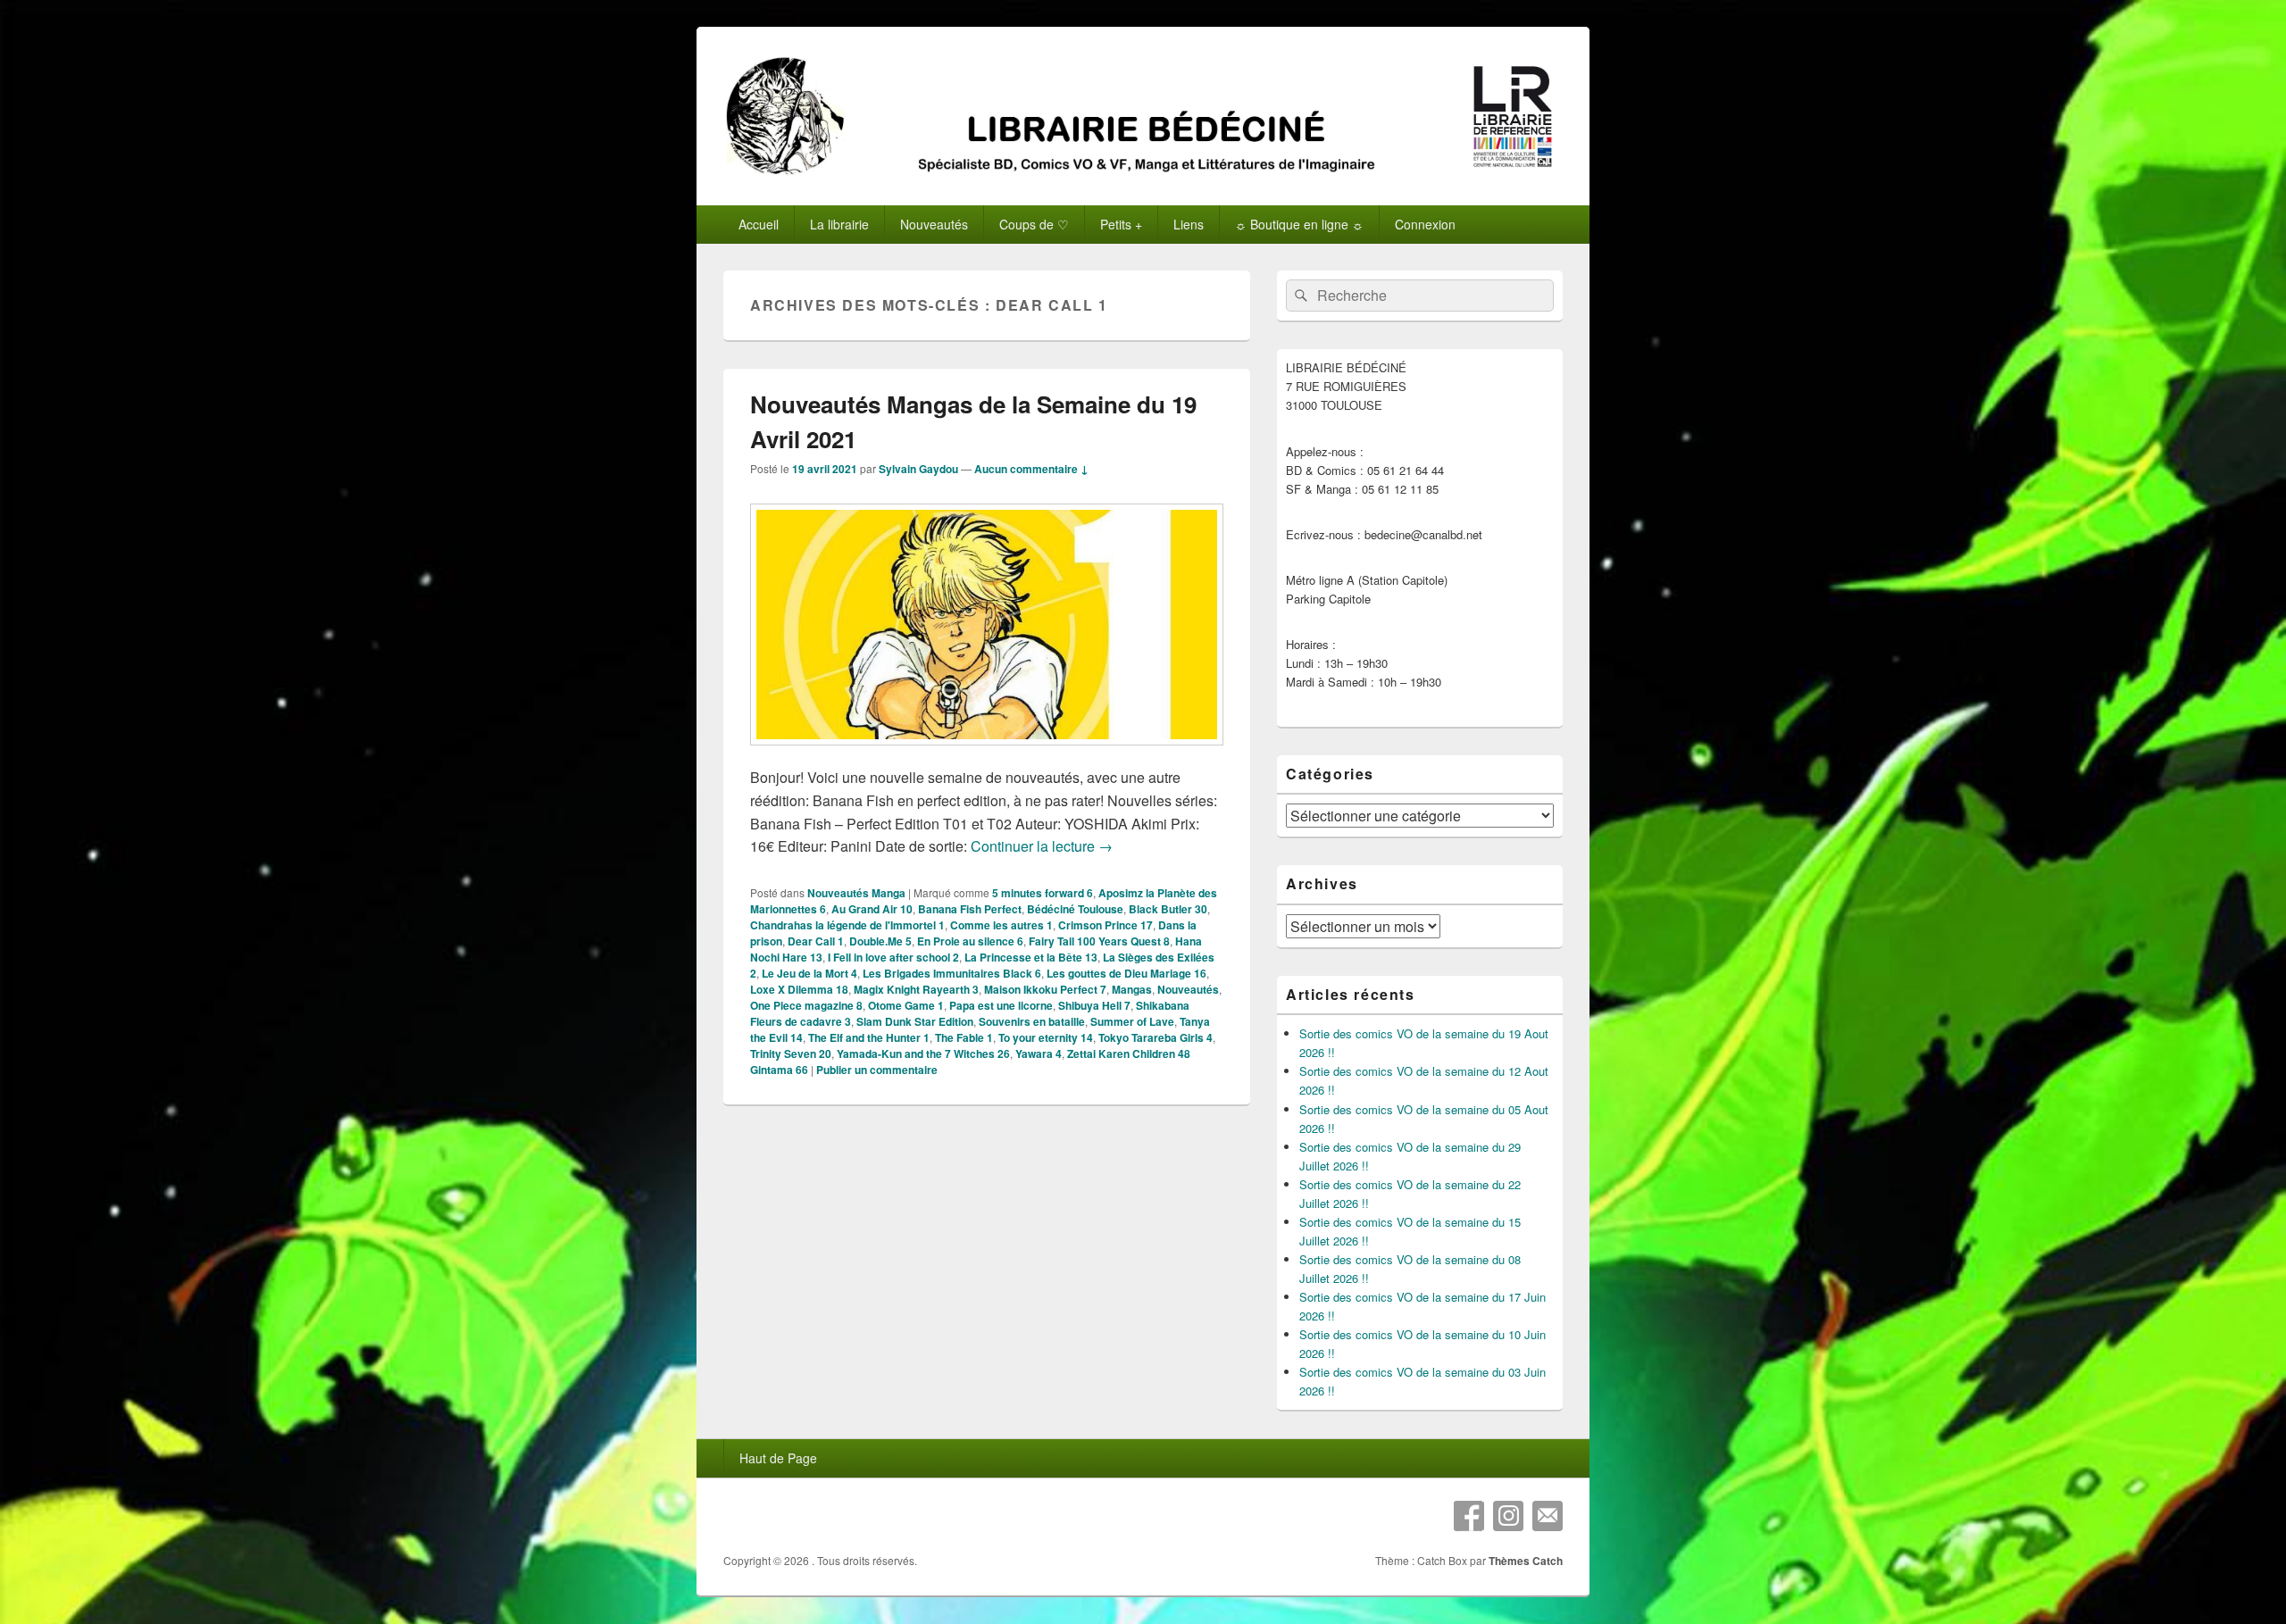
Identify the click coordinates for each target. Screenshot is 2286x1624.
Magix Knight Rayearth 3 (916, 989)
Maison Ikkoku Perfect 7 (1045, 989)
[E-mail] (1548, 1516)
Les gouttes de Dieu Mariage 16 (1126, 973)
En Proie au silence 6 (970, 941)
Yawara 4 (1039, 1054)
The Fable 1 (964, 1037)
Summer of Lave (1132, 1021)
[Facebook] (1469, 1516)
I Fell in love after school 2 (893, 957)
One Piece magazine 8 (806, 1005)
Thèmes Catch (1526, 1561)
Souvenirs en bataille (1032, 1021)
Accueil (759, 224)
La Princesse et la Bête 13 (1031, 957)
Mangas (1132, 989)
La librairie (839, 224)
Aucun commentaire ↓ (1031, 469)
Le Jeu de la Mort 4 (809, 973)
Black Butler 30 (1168, 909)
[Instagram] (1508, 1516)
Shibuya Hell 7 (1094, 1005)
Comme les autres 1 (1001, 925)
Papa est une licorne (1001, 1005)
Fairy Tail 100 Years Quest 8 (1099, 941)
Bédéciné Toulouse (1075, 909)
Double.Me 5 (880, 941)
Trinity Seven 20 (791, 1054)
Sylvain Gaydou (918, 469)
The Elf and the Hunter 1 (869, 1037)
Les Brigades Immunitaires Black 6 (952, 973)
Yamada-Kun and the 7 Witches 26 (923, 1054)
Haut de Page (778, 1458)
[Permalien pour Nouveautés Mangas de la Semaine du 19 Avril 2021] (987, 754)
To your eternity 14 (1046, 1037)
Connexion (1425, 224)
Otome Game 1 (906, 1005)
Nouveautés (1188, 989)
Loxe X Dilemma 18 (799, 989)
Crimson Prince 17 (1105, 925)
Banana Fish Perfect (970, 909)
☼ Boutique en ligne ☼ (1299, 224)
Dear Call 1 (816, 941)
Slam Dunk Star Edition (915, 1021)
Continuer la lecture (1042, 846)
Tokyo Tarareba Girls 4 (1156, 1037)
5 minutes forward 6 (1043, 893)
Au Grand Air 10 (872, 909)
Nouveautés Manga (856, 893)
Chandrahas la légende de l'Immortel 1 (847, 925)
